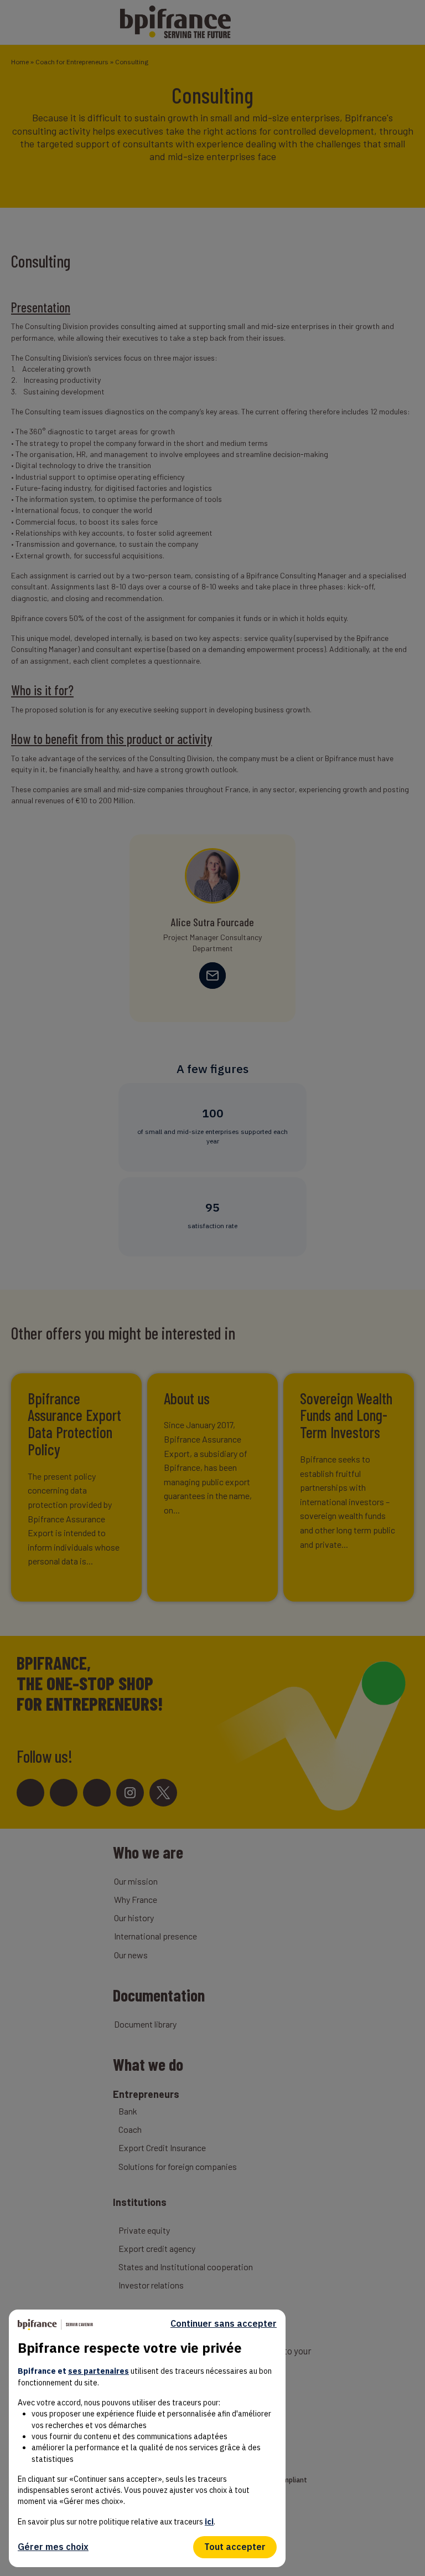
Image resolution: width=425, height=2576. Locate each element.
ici (209, 2522)
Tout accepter (235, 2547)
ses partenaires (99, 2371)
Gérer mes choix (53, 2547)
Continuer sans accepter (224, 2324)
